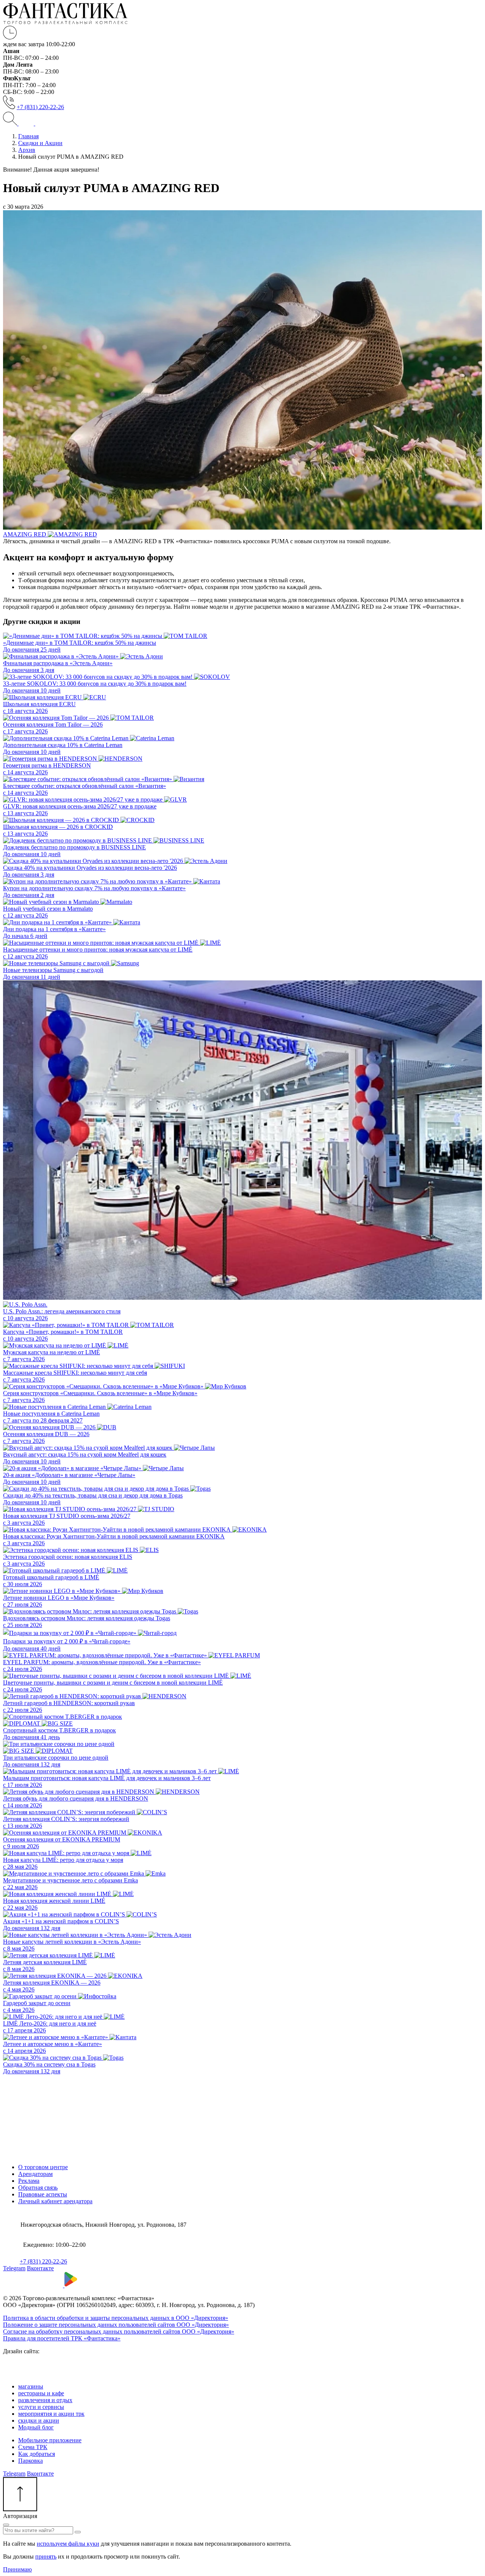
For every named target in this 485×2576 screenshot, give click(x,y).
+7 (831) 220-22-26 (40, 107)
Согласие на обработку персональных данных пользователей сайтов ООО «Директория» (119, 2331)
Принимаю (17, 2569)
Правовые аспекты (43, 2194)
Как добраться (37, 2454)
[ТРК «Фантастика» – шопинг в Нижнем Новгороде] (65, 22)
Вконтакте (40, 2268)
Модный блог (36, 2427)
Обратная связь (38, 2188)
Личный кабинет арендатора (55, 2201)
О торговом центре (43, 2167)
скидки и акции (39, 2420)
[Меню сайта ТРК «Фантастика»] (34, 123)
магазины (31, 2386)
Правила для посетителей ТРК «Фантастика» (62, 2338)
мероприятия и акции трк (51, 2414)
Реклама (29, 2181)
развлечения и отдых (45, 2400)
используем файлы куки (68, 2544)
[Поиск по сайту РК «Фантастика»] (11, 123)
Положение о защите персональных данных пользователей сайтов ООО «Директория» (116, 2325)
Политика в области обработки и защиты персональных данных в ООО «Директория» (116, 2318)
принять (46, 2556)
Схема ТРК (33, 2447)
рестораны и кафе (41, 2393)
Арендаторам (35, 2174)
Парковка (31, 2461)
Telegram (14, 2268)
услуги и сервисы (41, 2407)
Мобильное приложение (50, 2440)
